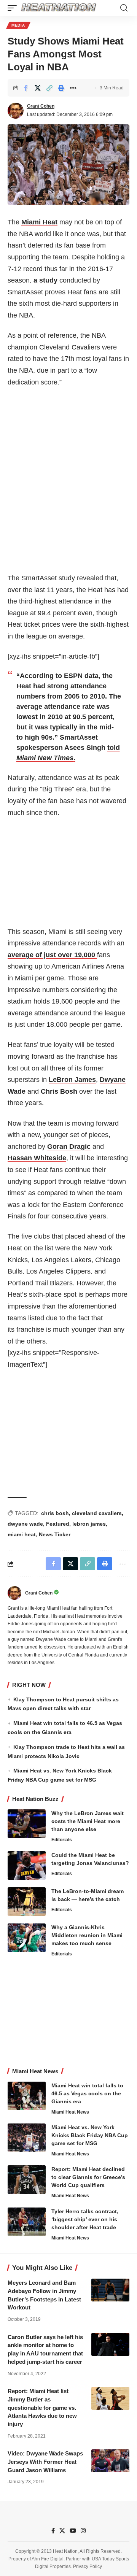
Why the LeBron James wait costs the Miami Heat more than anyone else (88, 1821)
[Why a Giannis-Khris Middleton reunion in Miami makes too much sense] (27, 1938)
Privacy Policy (88, 2566)
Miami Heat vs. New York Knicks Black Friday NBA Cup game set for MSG (90, 2135)
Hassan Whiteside (37, 1158)
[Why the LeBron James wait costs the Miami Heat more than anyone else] (27, 1824)
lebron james (89, 1524)
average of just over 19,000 (52, 955)
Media (18, 25)
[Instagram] (83, 2531)
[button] (14, 8)
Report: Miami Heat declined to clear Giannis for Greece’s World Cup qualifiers (88, 2177)
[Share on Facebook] (26, 88)
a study (45, 280)
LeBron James (72, 1080)
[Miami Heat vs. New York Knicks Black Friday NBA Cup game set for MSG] (27, 2138)
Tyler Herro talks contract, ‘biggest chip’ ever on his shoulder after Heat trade (85, 2219)
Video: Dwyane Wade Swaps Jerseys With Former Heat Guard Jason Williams (45, 2462)
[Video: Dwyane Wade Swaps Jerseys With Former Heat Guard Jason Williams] (110, 2461)
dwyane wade (25, 1524)
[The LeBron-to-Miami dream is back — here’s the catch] (27, 1902)
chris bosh (55, 1513)
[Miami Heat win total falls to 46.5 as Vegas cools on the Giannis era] (27, 2096)
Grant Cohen (41, 106)
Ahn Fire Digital (48, 2559)
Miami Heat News (70, 2112)
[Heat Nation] (59, 8)
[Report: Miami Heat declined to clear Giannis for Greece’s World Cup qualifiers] (27, 2180)
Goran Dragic (69, 1147)
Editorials (62, 1840)
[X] (62, 2531)
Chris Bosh (59, 1091)
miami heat (22, 1534)
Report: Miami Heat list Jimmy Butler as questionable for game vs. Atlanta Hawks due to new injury (42, 2408)
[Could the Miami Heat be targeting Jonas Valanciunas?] (27, 1865)
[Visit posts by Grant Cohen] (16, 111)
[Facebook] (53, 2531)
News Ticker (55, 1534)
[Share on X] (38, 88)
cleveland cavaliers (97, 1513)
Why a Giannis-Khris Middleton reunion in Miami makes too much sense (87, 1935)
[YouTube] (73, 2531)
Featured (58, 1524)
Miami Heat (39, 222)
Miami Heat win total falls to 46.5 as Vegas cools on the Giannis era (87, 2093)
